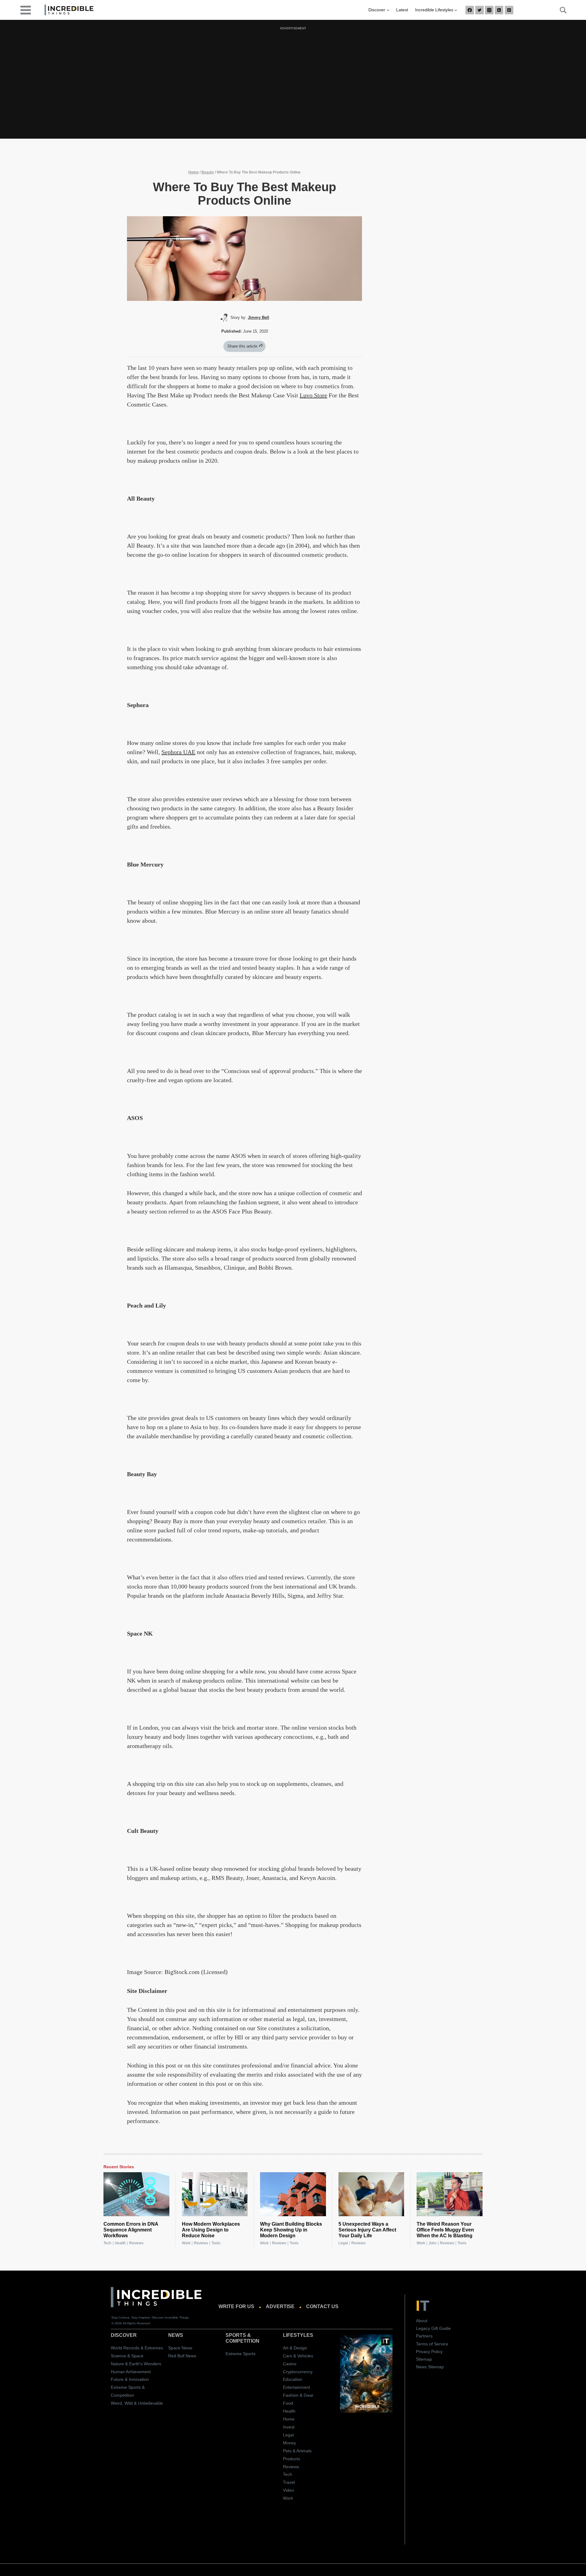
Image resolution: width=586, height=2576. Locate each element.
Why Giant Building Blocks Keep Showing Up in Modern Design (291, 2230)
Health (120, 2243)
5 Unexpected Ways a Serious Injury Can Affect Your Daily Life (367, 2230)
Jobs (432, 2243)
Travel (289, 2482)
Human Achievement (131, 2372)
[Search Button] (560, 10)
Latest (402, 10)
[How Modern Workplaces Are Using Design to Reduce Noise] (215, 2194)
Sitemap (424, 2359)
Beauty (208, 172)
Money (289, 2443)
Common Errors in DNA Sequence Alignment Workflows (131, 2230)
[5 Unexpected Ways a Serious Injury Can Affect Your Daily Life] (371, 2194)
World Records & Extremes (137, 2348)
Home (194, 172)
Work (186, 2243)
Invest (289, 2427)
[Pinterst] (509, 10)
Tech (107, 2243)
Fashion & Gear (298, 2395)
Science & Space (127, 2356)
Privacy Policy (429, 2352)
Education (293, 2379)
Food (288, 2403)
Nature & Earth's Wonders (136, 2364)
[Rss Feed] (499, 10)
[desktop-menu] (26, 10)
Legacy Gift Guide (433, 2328)
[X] (479, 10)
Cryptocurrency (298, 2372)
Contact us (322, 2306)
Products (291, 2459)
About (422, 2321)
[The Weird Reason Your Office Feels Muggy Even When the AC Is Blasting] (450, 2194)
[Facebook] (470, 10)
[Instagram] (489, 10)
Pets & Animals (297, 2451)
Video (288, 2490)
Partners (424, 2336)
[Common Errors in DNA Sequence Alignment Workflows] (136, 2194)
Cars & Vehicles (298, 2356)
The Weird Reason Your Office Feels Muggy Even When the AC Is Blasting (445, 2230)
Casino (290, 2364)
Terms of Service (432, 2344)
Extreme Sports (241, 2354)
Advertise (280, 2306)
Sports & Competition (242, 2338)
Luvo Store (313, 395)
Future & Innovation (130, 2379)
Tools (216, 2243)
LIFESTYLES (298, 2335)
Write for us (236, 2306)
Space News (180, 2348)
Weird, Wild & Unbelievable (137, 2403)
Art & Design (295, 2348)
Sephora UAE (178, 752)
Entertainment (297, 2387)
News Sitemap (430, 2367)
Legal (343, 2243)
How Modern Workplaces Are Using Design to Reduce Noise (211, 2230)
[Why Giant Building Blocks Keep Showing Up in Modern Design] (293, 2194)
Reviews (136, 2243)
